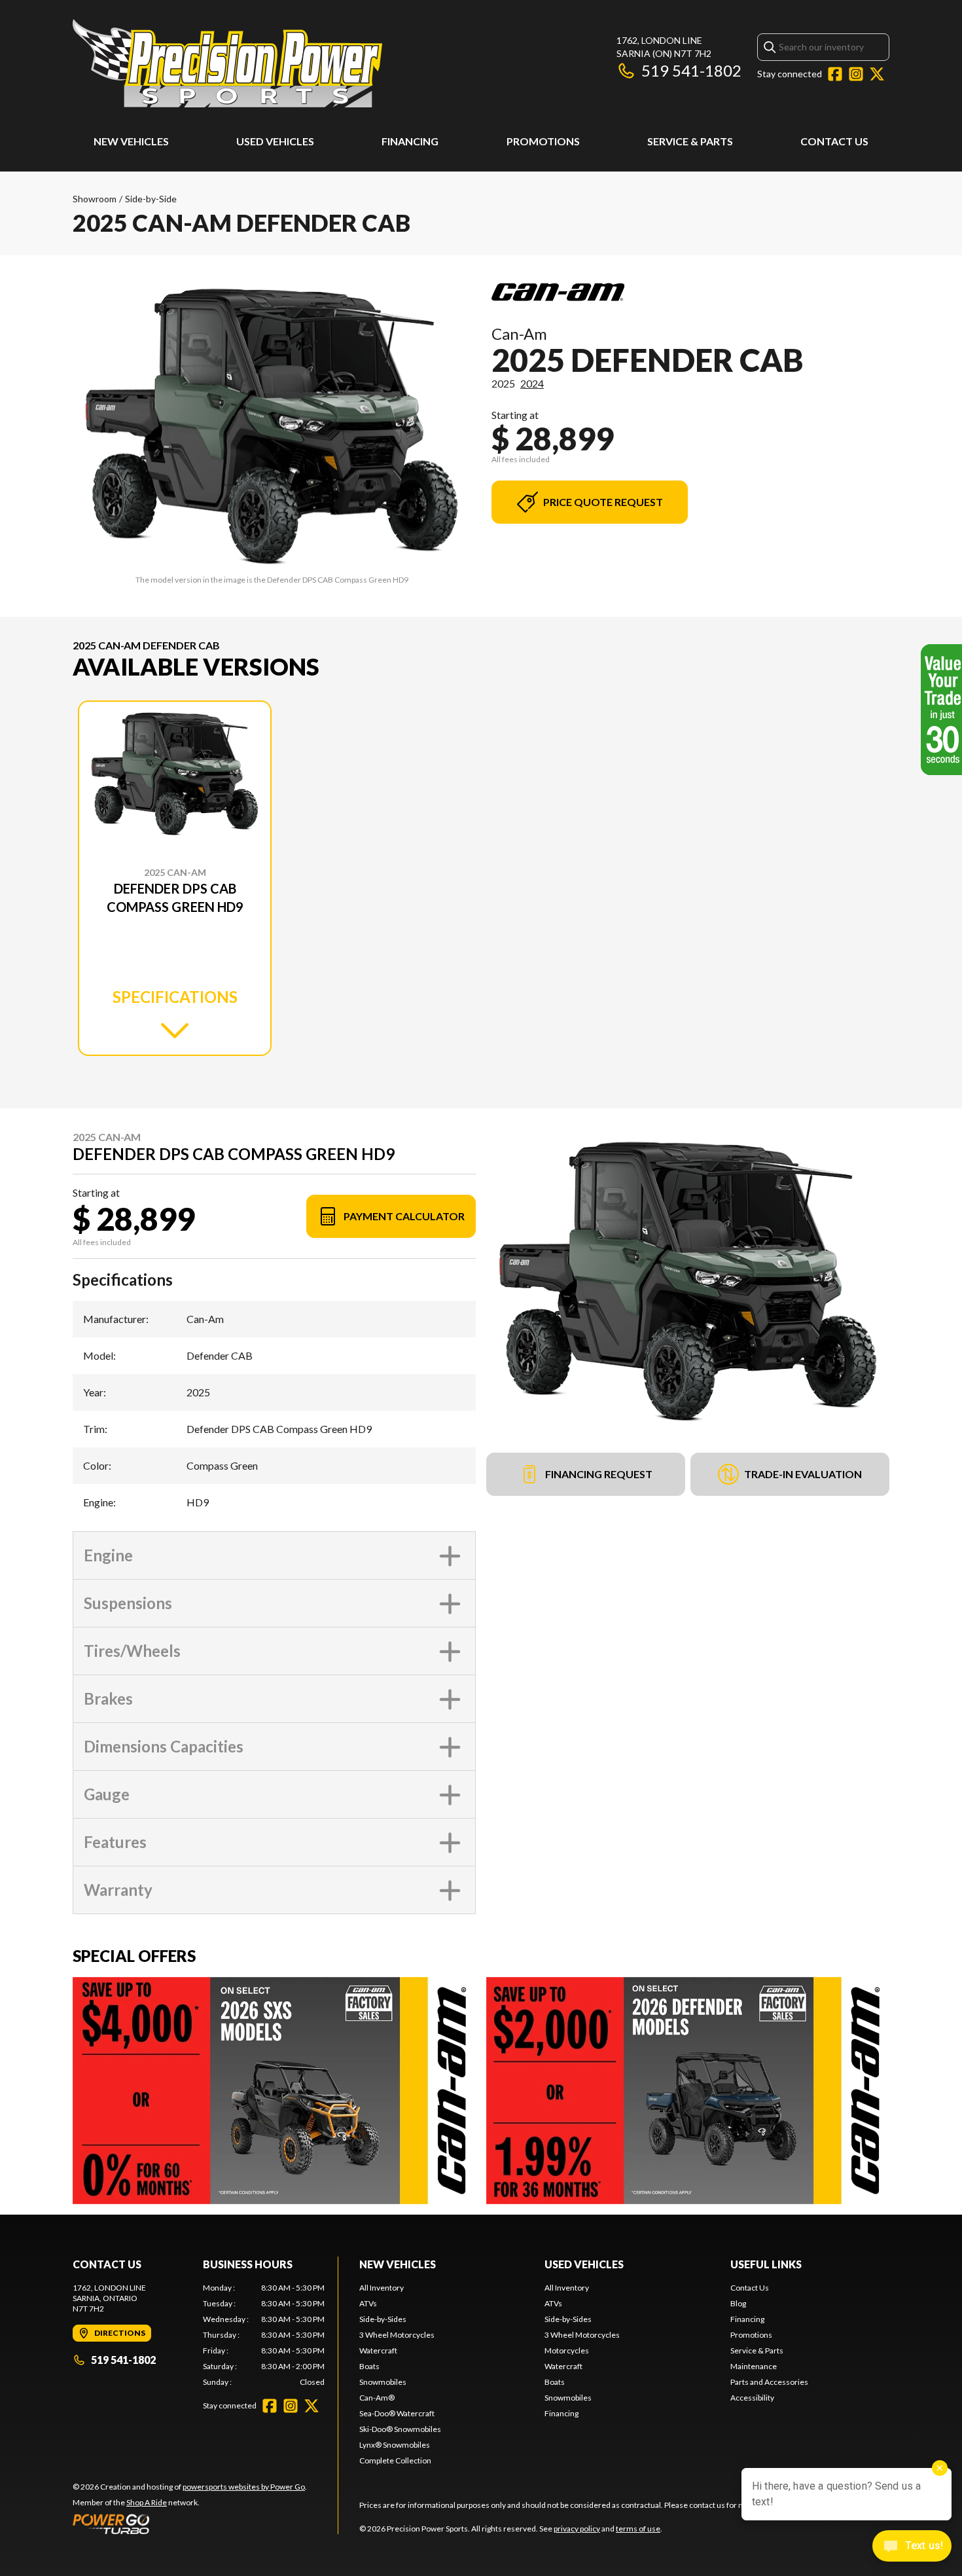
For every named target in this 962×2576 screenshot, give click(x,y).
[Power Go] (190, 2524)
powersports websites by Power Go (244, 2487)
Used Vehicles (275, 141)
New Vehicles (131, 141)
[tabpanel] (264, 2335)
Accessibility (752, 2398)
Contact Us (834, 141)
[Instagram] (856, 74)
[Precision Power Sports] (227, 63)
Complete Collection (395, 2460)
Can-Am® (377, 2398)
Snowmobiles (383, 2382)
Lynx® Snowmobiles (395, 2445)
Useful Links (766, 2264)
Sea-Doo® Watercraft (397, 2413)
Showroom (95, 199)
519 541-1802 (691, 70)
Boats (369, 2366)
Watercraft (378, 2350)
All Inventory (382, 2288)
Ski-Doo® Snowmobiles (400, 2429)
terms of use (638, 2529)
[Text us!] (912, 2547)
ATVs (368, 2303)
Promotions (543, 141)
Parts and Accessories (769, 2382)
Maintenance (754, 2366)
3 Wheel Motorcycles (397, 2335)
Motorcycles (567, 2350)
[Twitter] (877, 74)
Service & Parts (690, 141)
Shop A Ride (147, 2502)
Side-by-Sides (383, 2319)
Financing (410, 141)
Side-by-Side (151, 199)
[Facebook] (835, 74)
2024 (532, 383)
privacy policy (577, 2529)
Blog (738, 2303)
